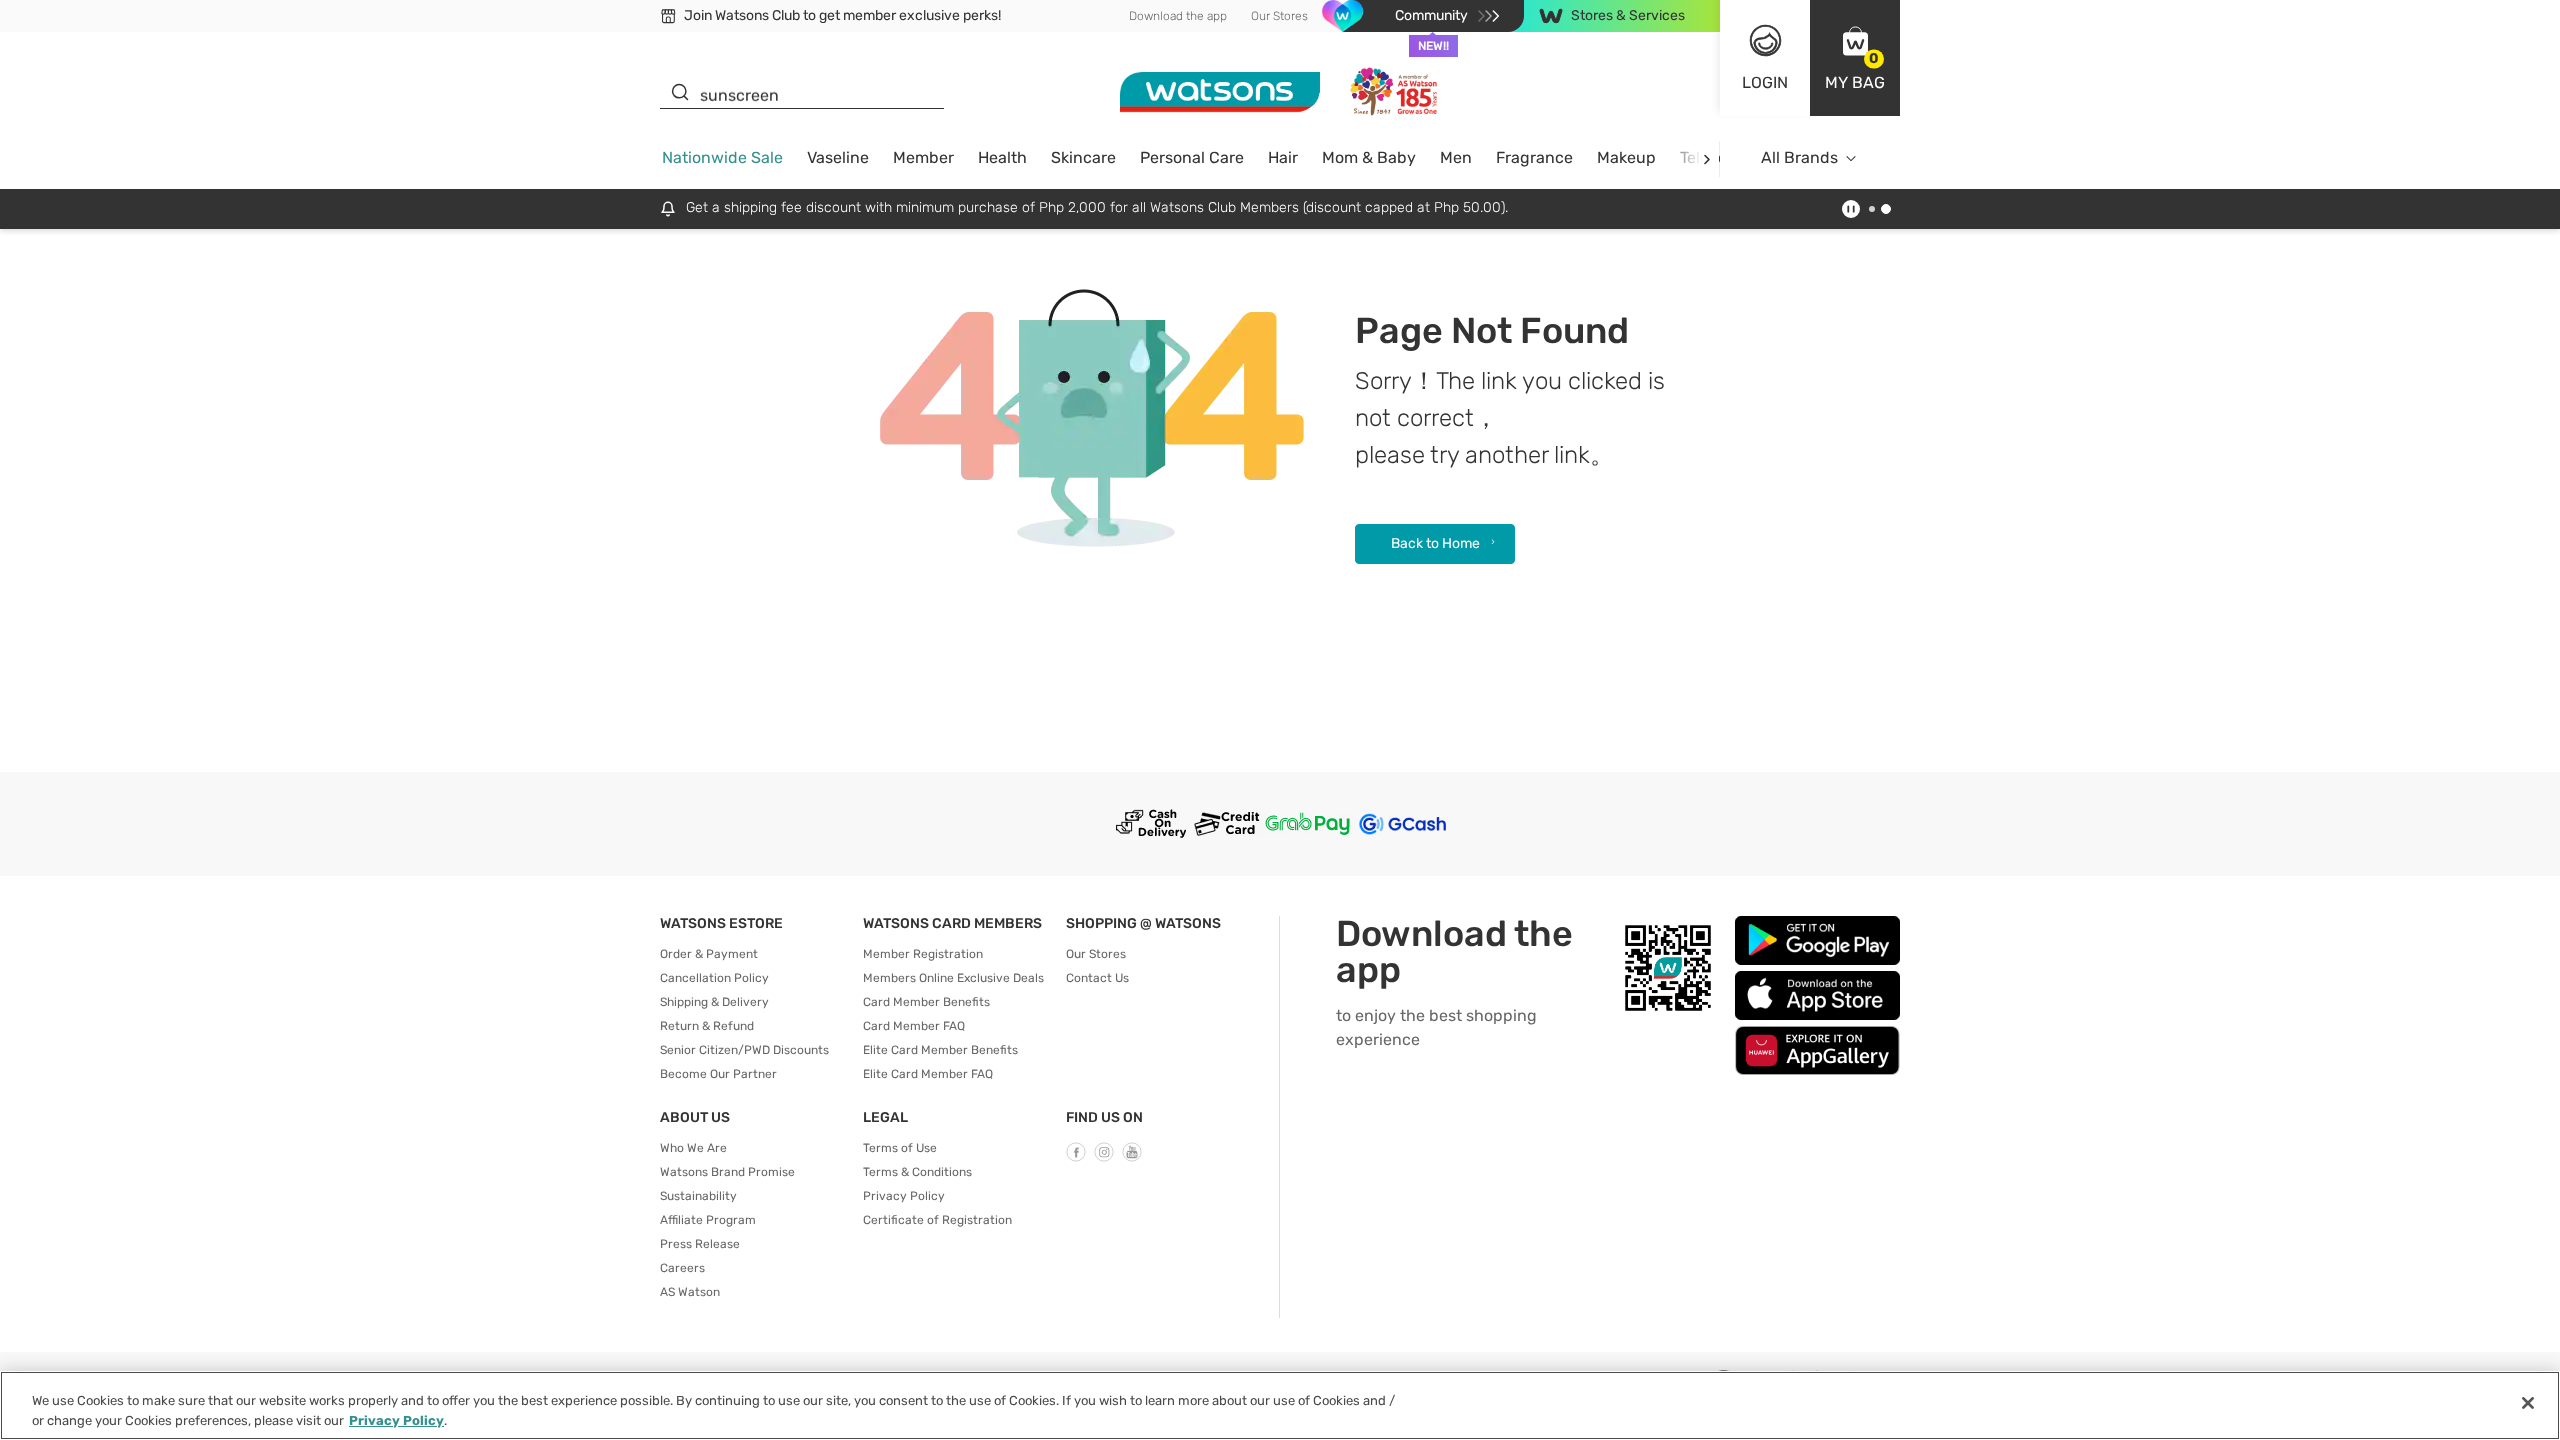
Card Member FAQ (914, 1026)
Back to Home (1435, 543)
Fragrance (1534, 157)
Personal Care (1192, 157)
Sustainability (698, 1196)
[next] (1706, 158)
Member (923, 157)
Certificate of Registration (937, 1220)
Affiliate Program (708, 1220)
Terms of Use (900, 1148)
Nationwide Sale (722, 157)
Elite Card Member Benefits (940, 1050)
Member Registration (923, 954)
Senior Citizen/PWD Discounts (744, 1050)
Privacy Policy (904, 1196)
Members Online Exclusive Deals (953, 978)
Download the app (1178, 16)
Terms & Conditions (917, 1172)
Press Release (700, 1244)
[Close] (2528, 1403)
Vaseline (838, 157)
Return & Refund (707, 1026)
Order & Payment (709, 954)
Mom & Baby (1369, 157)
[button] (1855, 58)
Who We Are (693, 1148)
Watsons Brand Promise (727, 1172)
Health (1002, 157)
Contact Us (1097, 978)
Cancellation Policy (714, 978)
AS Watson (690, 1292)
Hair (1283, 157)
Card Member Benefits (926, 1002)
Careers (682, 1268)
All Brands (1799, 157)
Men (1456, 157)
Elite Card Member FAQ (928, 1074)
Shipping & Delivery (714, 1002)
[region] (1280, 1405)
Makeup (1626, 157)
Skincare (1083, 157)
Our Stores (1279, 16)
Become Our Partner (718, 1074)
